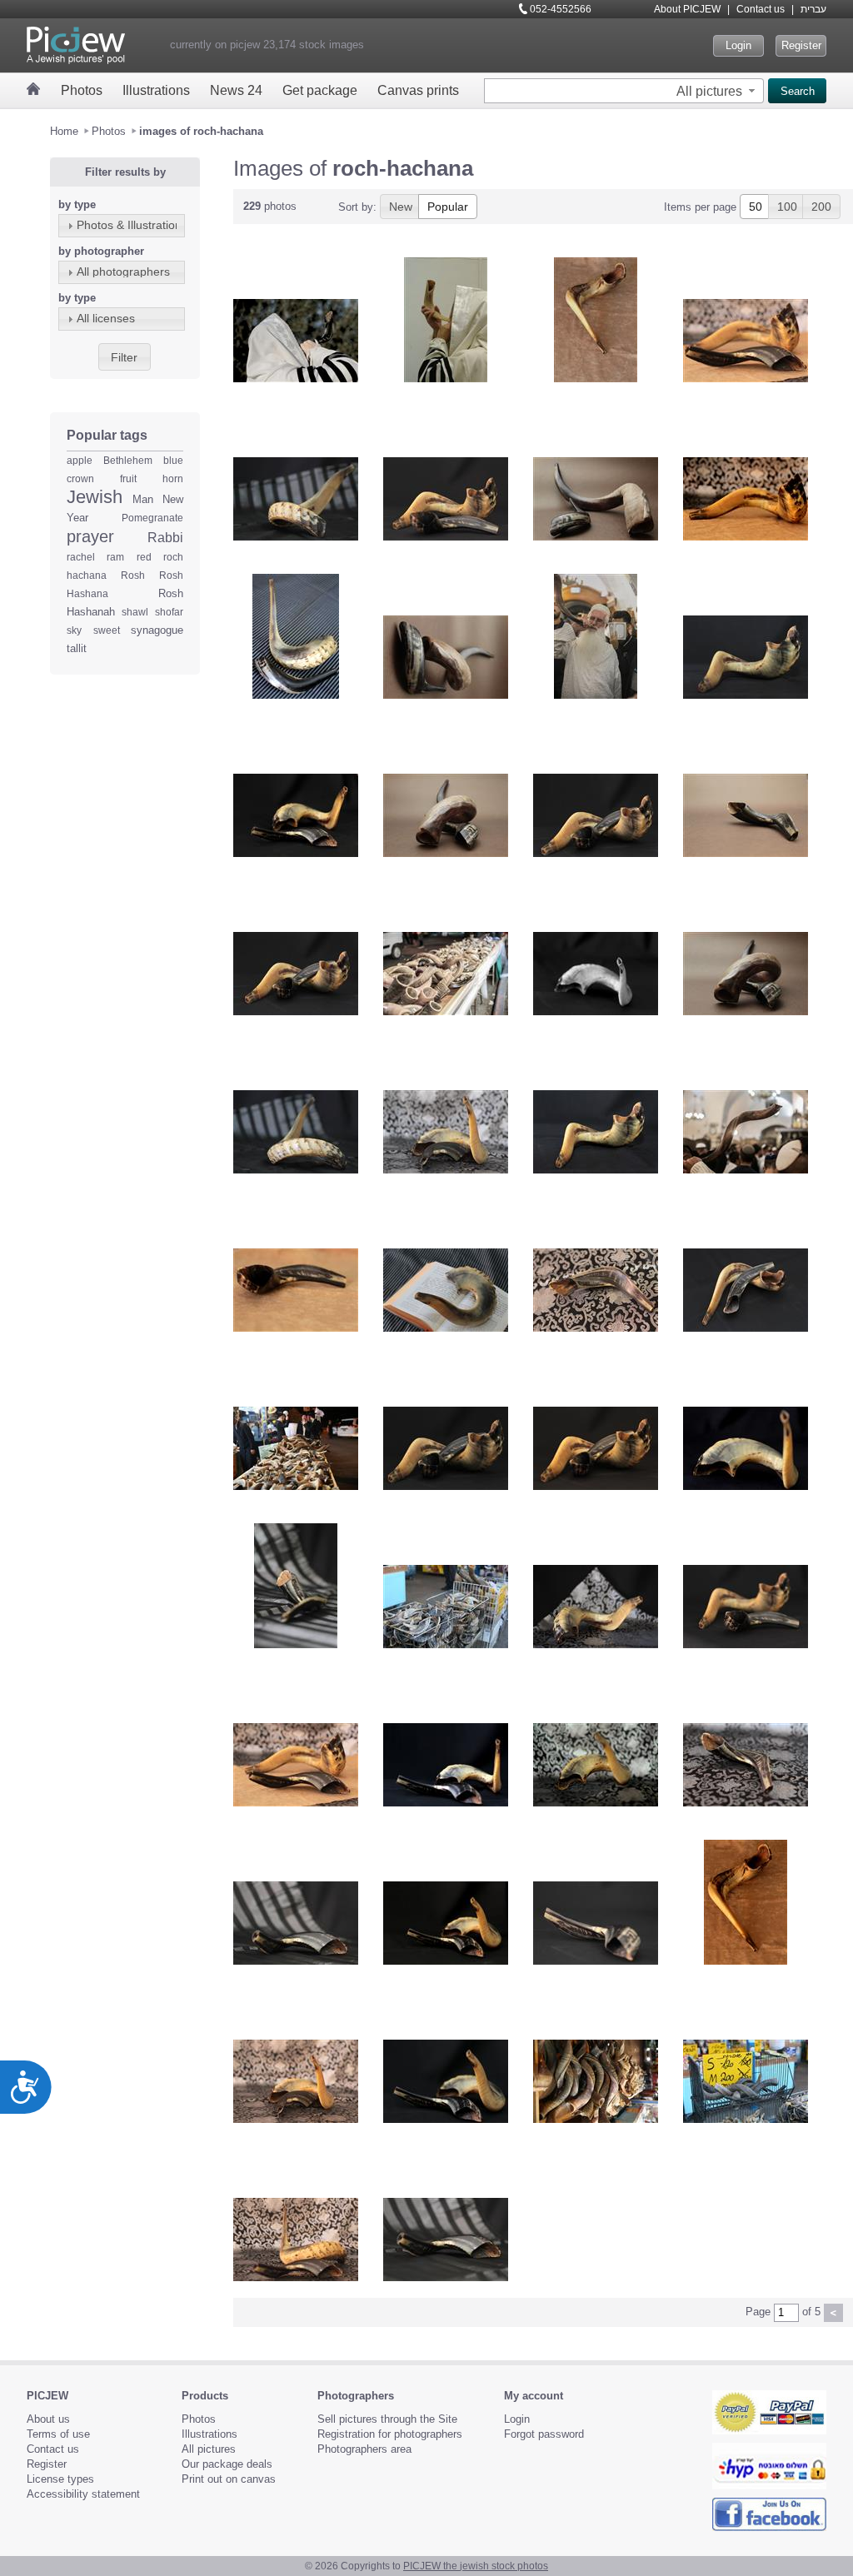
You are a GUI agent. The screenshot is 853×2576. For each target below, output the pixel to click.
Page (758, 2312)
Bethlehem (128, 461)
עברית (813, 9)
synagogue (157, 630)
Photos (82, 90)
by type (77, 204)
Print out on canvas (229, 2479)
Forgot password (544, 2434)
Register (801, 45)
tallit (77, 648)
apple (80, 461)
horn (173, 479)
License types (60, 2479)
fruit (128, 479)
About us (48, 2419)
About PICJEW (687, 9)
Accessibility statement (83, 2494)
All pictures (209, 2449)
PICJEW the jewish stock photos (476, 2566)
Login (738, 45)
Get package (320, 90)
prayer (90, 536)
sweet (107, 630)
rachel (81, 557)
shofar (169, 612)
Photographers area (364, 2449)
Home (64, 131)
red (144, 557)
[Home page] (34, 89)
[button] (718, 91)
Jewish (95, 497)
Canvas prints (418, 90)
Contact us (761, 9)
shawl (135, 612)
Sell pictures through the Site (387, 2419)
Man (143, 499)
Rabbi (165, 538)
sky (74, 630)
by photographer (101, 251)
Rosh (133, 575)
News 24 (236, 90)
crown (80, 479)
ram (115, 557)
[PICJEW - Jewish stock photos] (76, 45)
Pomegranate (152, 518)
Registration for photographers (390, 2434)
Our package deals (227, 2464)
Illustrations (156, 90)
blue (173, 461)
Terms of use (58, 2434)
